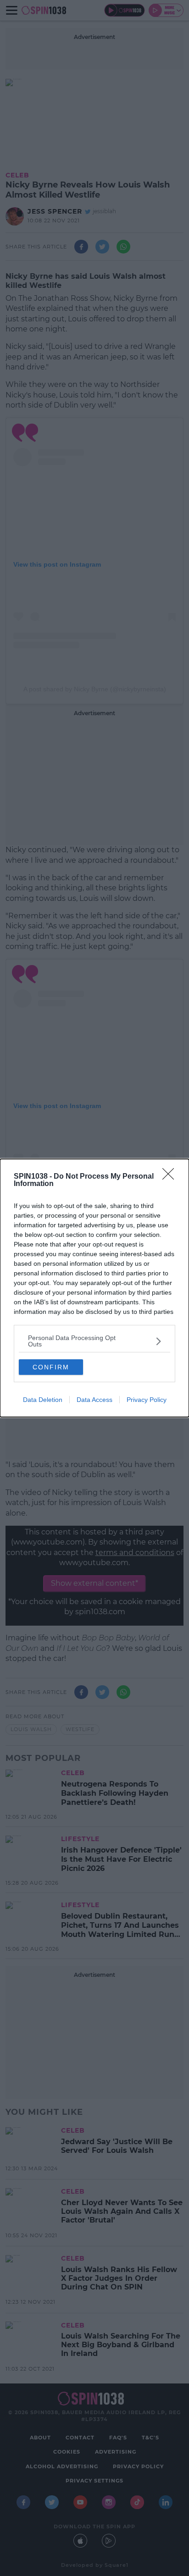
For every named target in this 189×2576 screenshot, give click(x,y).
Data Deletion (43, 1400)
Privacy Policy (147, 1400)
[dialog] (94, 1288)
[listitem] (94, 1341)
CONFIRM (51, 1367)
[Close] (171, 1177)
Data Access (94, 1400)
